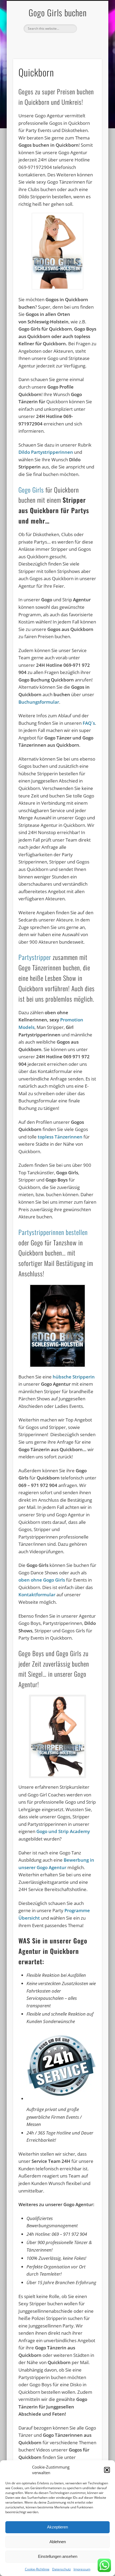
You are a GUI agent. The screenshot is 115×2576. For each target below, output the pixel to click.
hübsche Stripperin (74, 1377)
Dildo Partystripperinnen (46, 452)
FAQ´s (89, 723)
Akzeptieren (57, 2527)
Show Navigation (89, 48)
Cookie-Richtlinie (37, 2569)
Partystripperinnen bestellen (53, 1232)
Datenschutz (62, 2569)
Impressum (82, 2569)
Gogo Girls (31, 490)
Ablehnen (58, 2542)
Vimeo (62, 42)
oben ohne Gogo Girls (42, 1580)
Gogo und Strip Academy (63, 1831)
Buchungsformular (39, 702)
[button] (107, 2470)
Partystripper (35, 957)
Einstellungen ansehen (58, 2556)
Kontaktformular (37, 1595)
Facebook (51, 42)
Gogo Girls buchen (58, 12)
